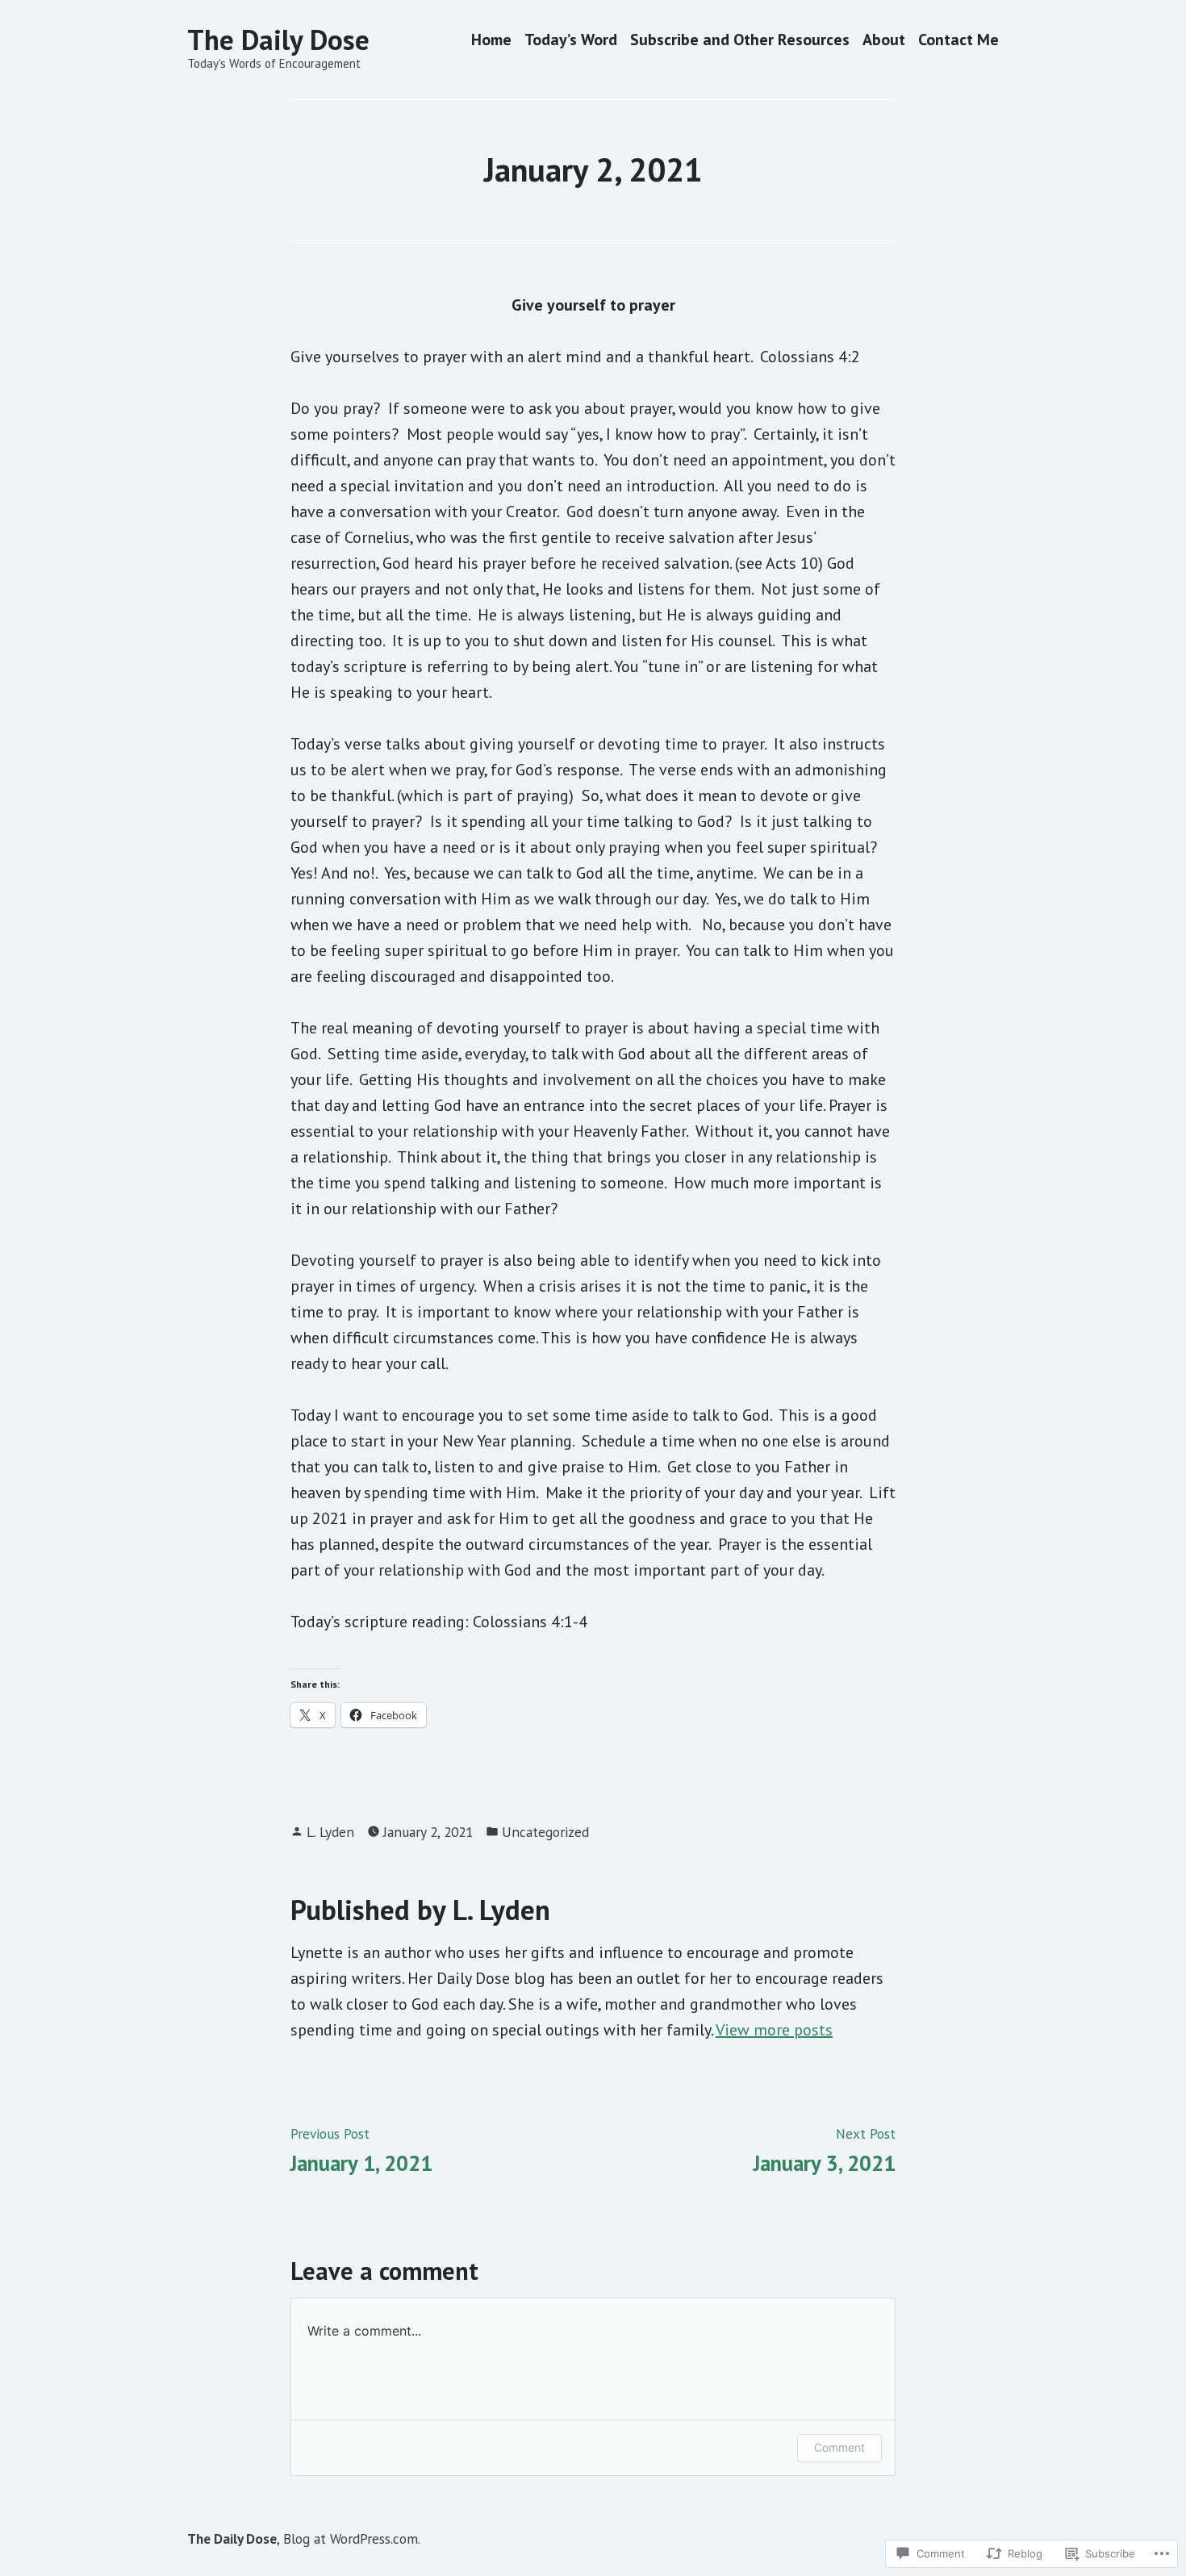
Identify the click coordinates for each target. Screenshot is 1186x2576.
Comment (839, 2447)
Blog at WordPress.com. (352, 2538)
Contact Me (958, 40)
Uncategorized (545, 1832)
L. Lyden (330, 1832)
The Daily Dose (278, 40)
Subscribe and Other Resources (740, 40)
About (884, 40)
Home (491, 40)
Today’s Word (571, 40)
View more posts (774, 2030)
